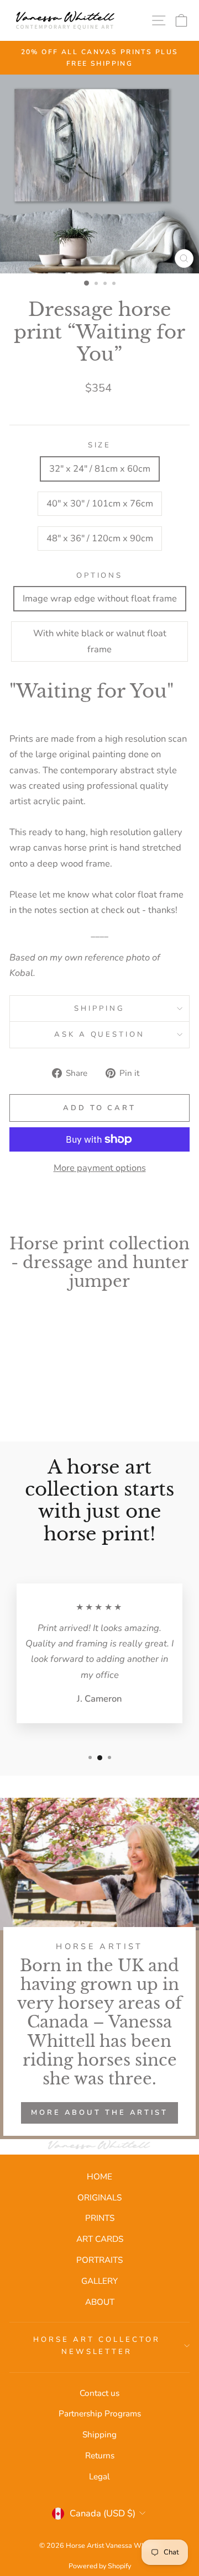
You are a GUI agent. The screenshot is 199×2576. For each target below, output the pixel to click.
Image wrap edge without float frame (100, 598)
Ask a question (100, 1034)
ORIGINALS (99, 2198)
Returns (100, 2456)
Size (100, 445)
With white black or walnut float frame (100, 641)
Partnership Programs (100, 2414)
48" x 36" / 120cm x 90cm (100, 538)
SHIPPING (99, 1009)
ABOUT (100, 2302)
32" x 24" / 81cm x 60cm (100, 469)
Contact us (99, 2393)
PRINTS (100, 2218)
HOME (99, 2177)
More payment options (100, 1168)
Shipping (99, 2435)
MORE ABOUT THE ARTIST (99, 2113)
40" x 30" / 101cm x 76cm (100, 503)
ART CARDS (100, 2239)
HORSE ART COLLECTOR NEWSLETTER (97, 2346)
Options (100, 576)
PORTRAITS (99, 2260)
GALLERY (99, 2281)
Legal (99, 2477)
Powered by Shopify (100, 2566)
